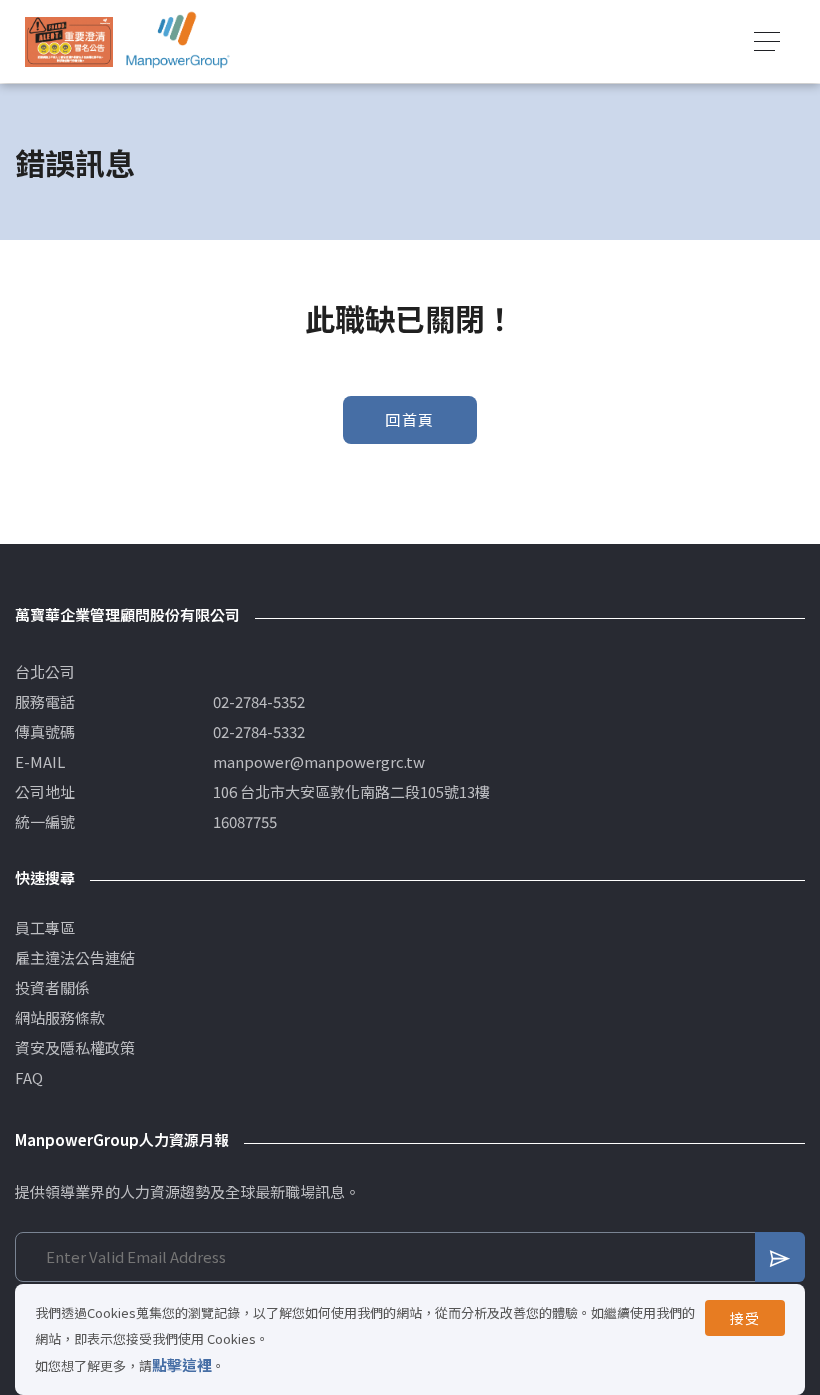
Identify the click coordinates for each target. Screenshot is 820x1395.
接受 (745, 1318)
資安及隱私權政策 (75, 1048)
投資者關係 (52, 988)
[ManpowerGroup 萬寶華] (178, 41)
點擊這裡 (182, 1364)
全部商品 (570, 162)
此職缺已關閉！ (682, 162)
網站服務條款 (60, 1018)
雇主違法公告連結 (75, 958)
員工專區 (45, 928)
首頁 (495, 162)
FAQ (29, 1078)
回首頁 (410, 419)
